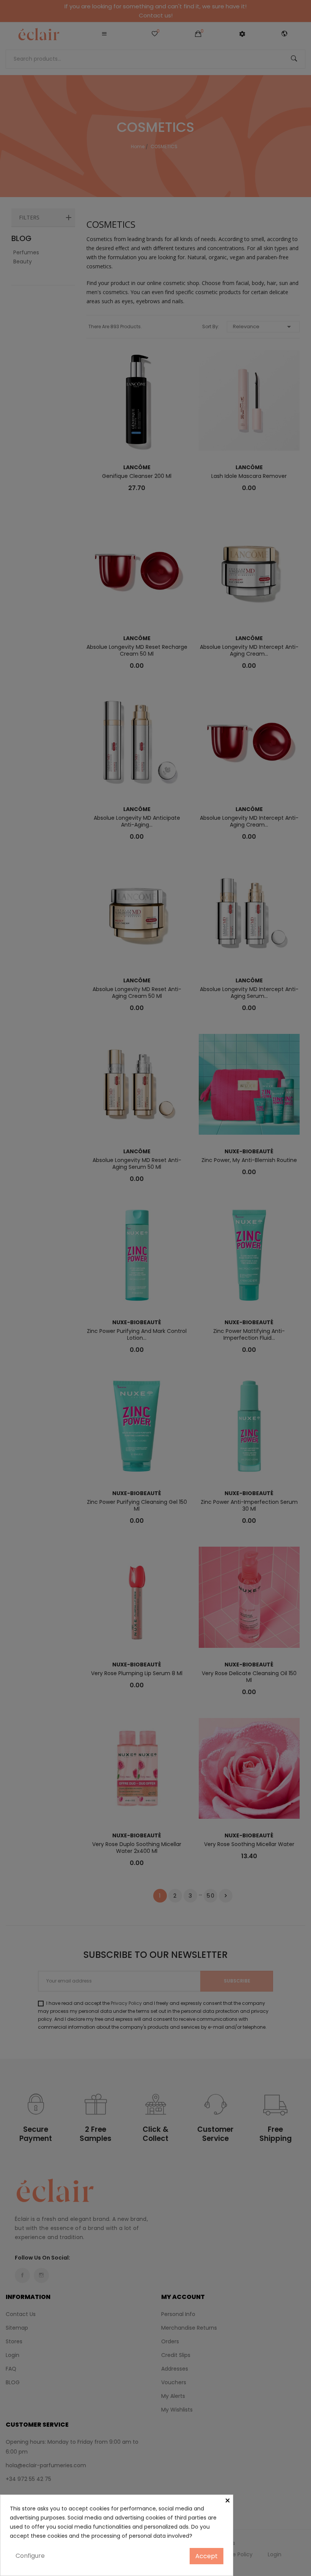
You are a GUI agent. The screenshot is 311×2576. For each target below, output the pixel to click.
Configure (30, 2556)
